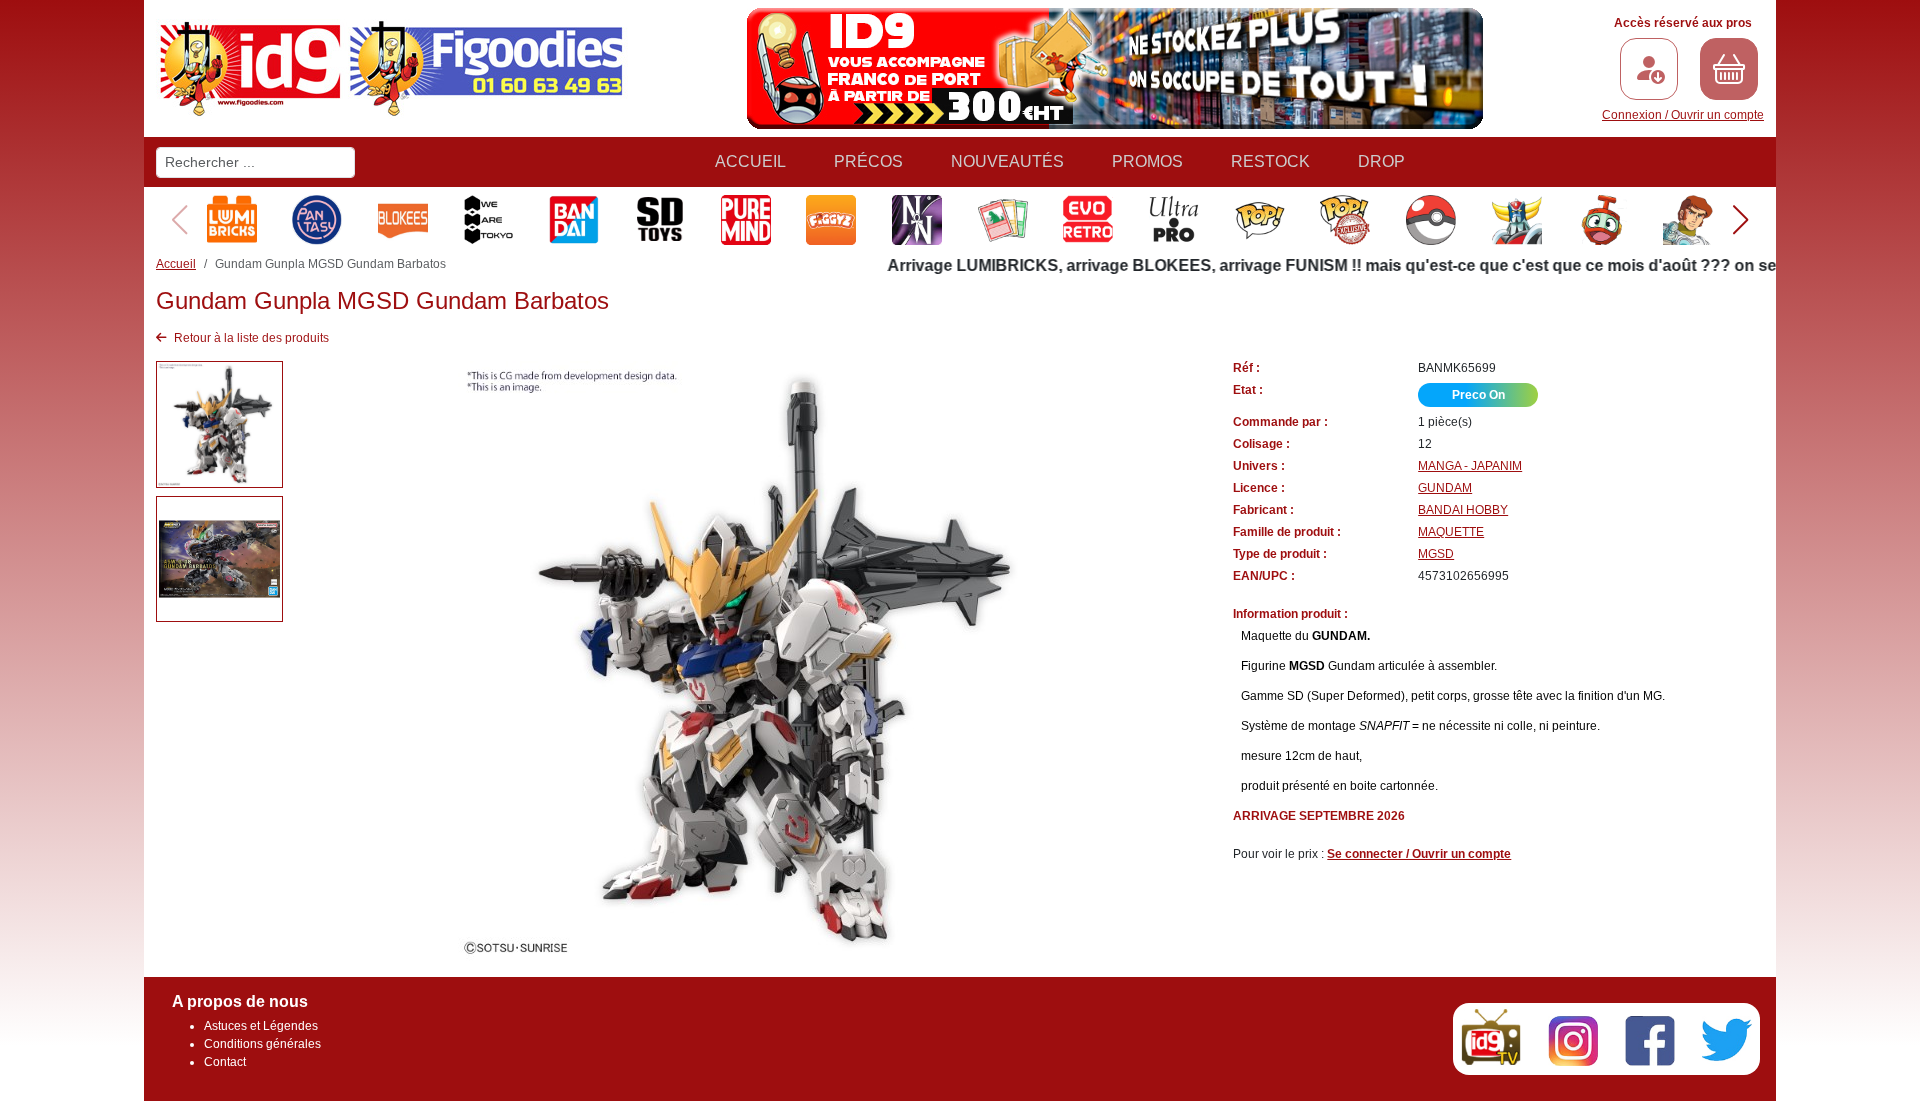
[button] (1740, 220)
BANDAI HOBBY (1463, 510)
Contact (225, 1062)
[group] (232, 220)
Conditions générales (262, 1044)
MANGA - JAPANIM (1470, 466)
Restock (1270, 161)
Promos (1147, 161)
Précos (868, 161)
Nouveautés (1007, 161)
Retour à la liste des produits (250, 338)
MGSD (1436, 554)
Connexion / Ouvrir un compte (1683, 115)
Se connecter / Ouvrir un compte (1419, 854)
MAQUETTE (1451, 532)
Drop (1381, 161)
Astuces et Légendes (261, 1026)
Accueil (750, 161)
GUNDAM (1445, 488)
